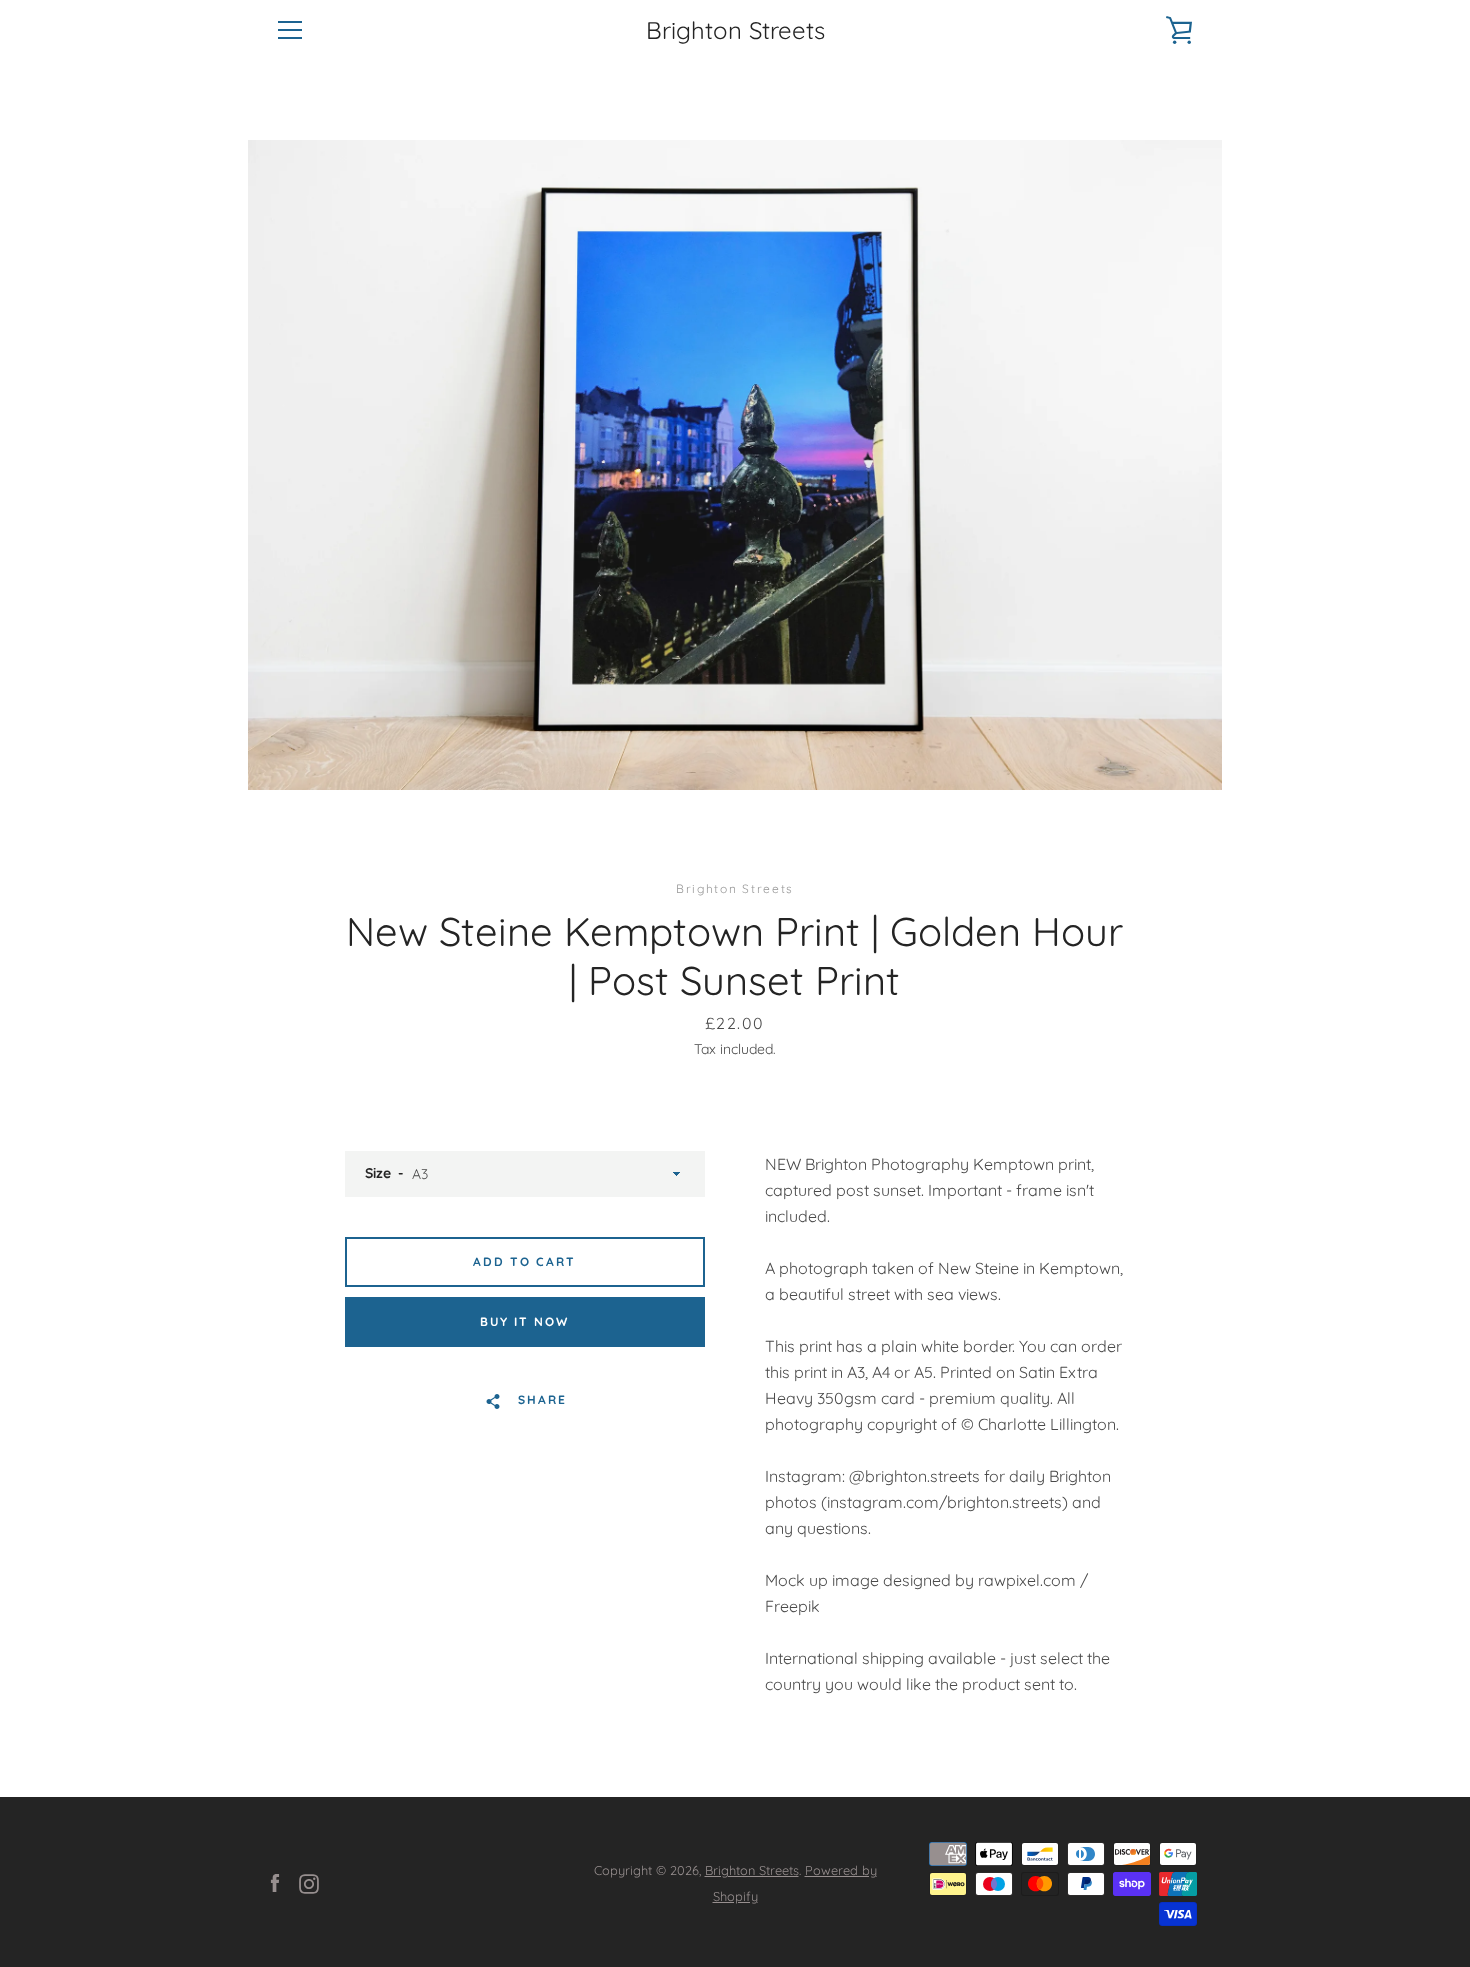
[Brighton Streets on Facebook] (275, 1882)
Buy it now (524, 1321)
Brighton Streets (735, 30)
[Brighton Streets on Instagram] (309, 1882)
